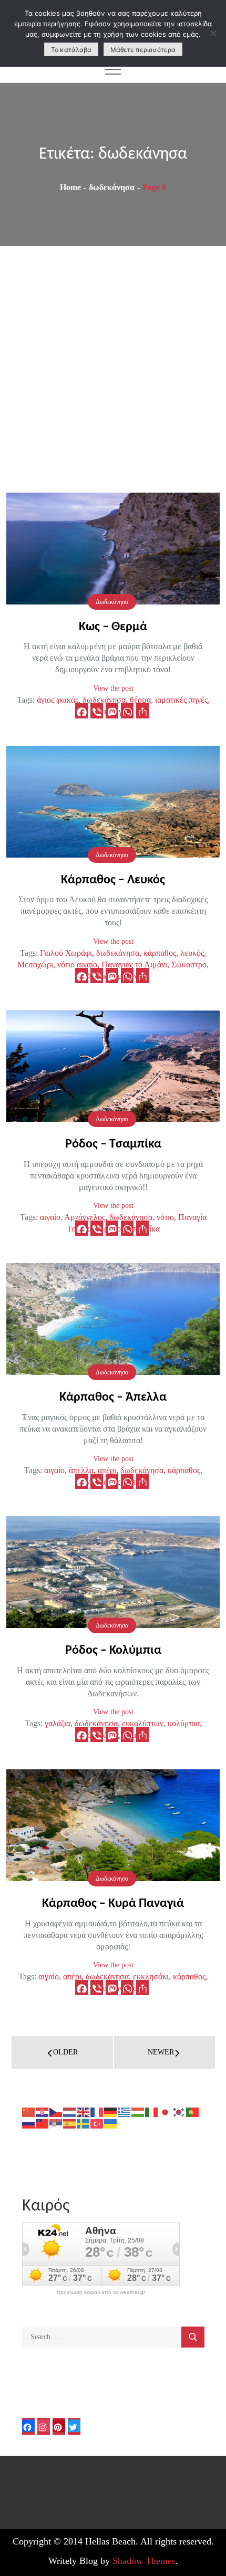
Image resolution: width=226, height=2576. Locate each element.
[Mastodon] (112, 711)
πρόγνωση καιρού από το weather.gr (101, 2292)
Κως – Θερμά (113, 627)
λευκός (192, 953)
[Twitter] (74, 2426)
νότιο (165, 1217)
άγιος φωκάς (58, 700)
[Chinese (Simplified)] (29, 2111)
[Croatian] (43, 2111)
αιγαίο (50, 1217)
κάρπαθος (160, 953)
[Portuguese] (193, 2111)
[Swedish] (84, 2123)
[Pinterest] (59, 2426)
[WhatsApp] (127, 711)
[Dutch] (70, 2111)
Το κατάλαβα (71, 50)
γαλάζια (58, 1723)
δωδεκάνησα (104, 700)
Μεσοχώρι (35, 964)
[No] (213, 33)
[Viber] (97, 711)
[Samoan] (43, 2123)
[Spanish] (70, 2123)
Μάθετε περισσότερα (143, 50)
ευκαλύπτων (143, 1723)
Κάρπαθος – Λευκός (113, 880)
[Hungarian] (138, 2111)
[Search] (193, 2337)
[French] (97, 2111)
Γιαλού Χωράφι (66, 953)
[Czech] (56, 2111)
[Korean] (179, 2111)
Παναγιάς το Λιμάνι (134, 964)
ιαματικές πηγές (181, 700)
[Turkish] (97, 2123)
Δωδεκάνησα (112, 602)
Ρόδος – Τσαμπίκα (113, 1144)
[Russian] (29, 2123)
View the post (113, 688)
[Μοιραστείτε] (142, 711)
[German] (111, 2111)
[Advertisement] (113, 364)
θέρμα (140, 700)
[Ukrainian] (111, 2123)
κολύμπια (184, 1723)
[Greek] (125, 2111)
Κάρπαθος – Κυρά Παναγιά (113, 1904)
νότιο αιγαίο (77, 964)
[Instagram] (44, 2426)
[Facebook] (81, 711)
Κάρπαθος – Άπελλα (113, 1397)
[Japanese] (166, 2111)
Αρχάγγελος (85, 1217)
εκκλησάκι (151, 1977)
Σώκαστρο (189, 964)
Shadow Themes (144, 2561)
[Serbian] (56, 2123)
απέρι (107, 1470)
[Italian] (152, 2111)
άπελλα (81, 1470)
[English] (84, 2111)
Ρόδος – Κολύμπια (113, 1651)
